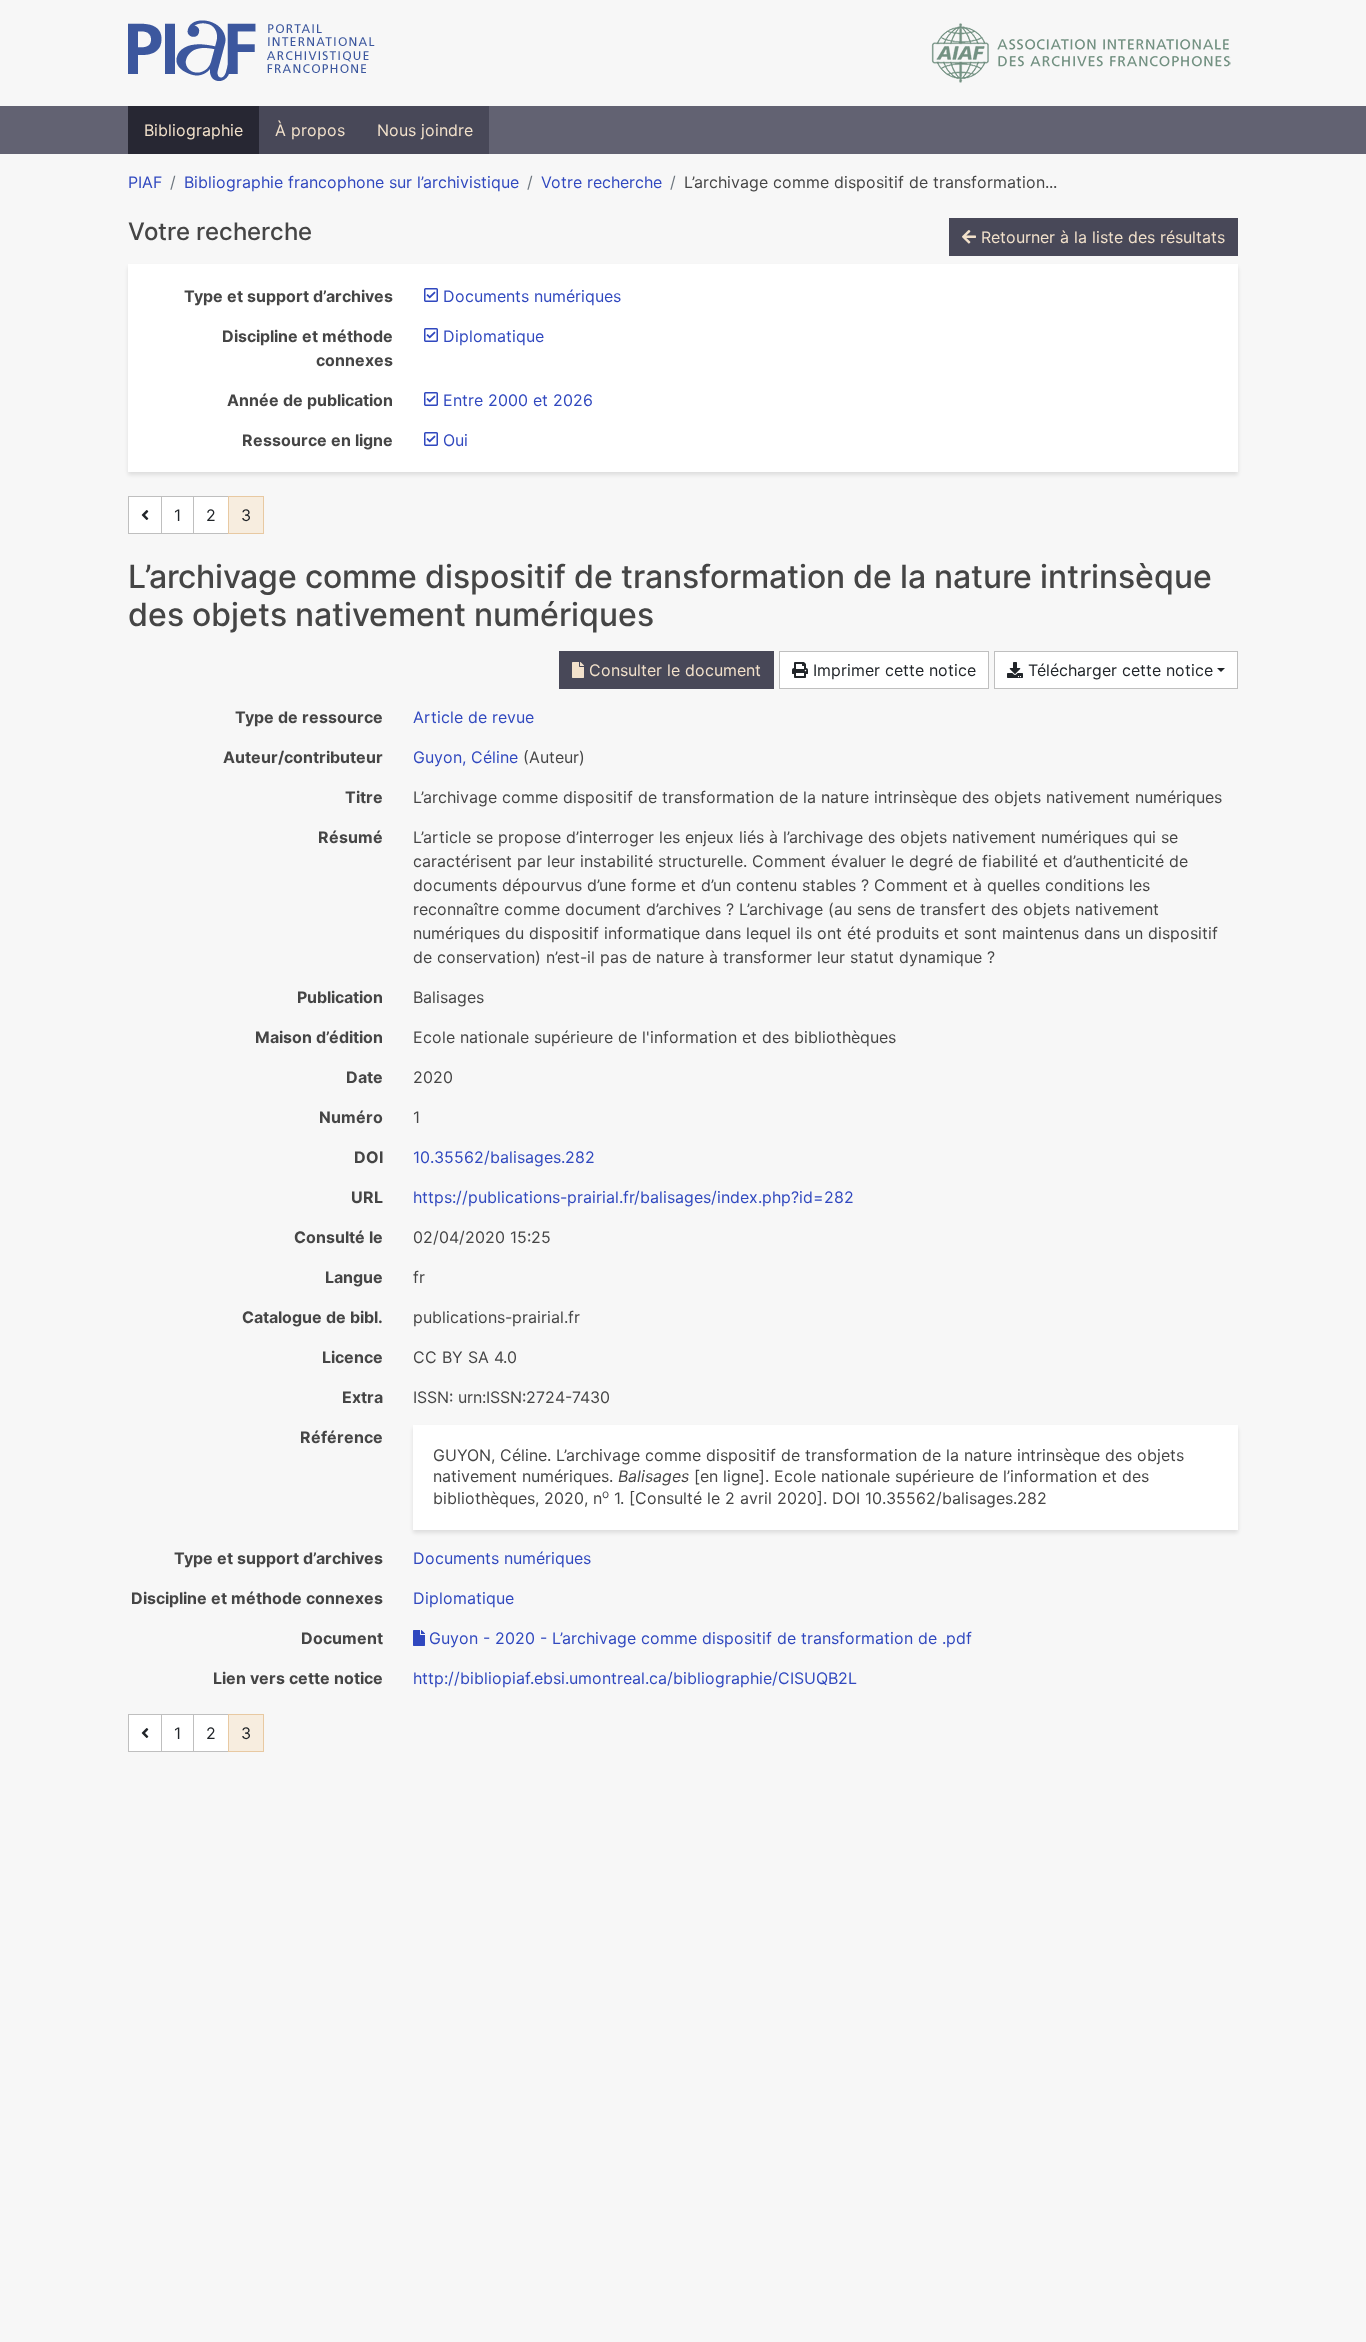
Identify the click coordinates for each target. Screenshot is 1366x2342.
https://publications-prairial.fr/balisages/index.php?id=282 (633, 1197)
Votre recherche (601, 182)
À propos (310, 130)
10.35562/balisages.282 (504, 1157)
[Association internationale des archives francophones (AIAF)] (1081, 53)
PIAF (145, 182)
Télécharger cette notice (1118, 670)
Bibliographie (193, 130)
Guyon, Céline (465, 757)
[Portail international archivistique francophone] (251, 53)
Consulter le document (672, 670)
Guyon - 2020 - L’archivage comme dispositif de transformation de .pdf (700, 1638)
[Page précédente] (145, 515)
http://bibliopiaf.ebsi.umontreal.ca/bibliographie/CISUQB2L (635, 1678)
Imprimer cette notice (892, 670)
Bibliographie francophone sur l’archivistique (351, 182)
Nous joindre (425, 130)
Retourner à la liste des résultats (1100, 237)
